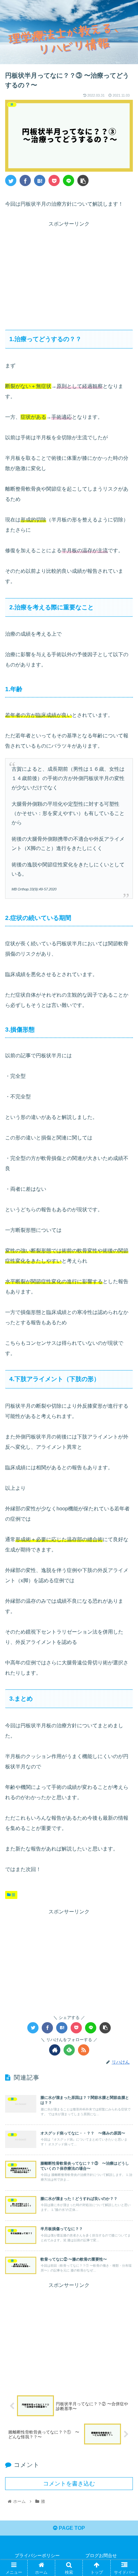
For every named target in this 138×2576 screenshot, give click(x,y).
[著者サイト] (55, 2050)
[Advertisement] (69, 273)
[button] (125, 1329)
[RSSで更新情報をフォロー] (84, 2050)
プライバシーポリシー (37, 2555)
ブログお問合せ (101, 2555)
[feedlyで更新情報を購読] (69, 2050)
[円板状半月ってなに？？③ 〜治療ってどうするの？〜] (40, 180)
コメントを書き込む (69, 2484)
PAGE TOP (71, 2528)
